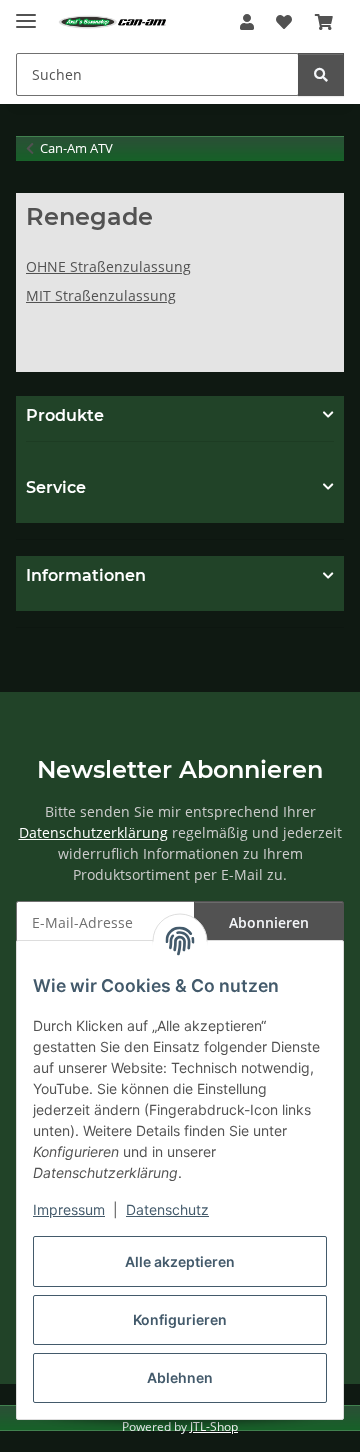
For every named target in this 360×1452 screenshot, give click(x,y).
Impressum (69, 1209)
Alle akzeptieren (180, 1261)
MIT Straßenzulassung (101, 295)
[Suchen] (321, 74)
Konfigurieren (180, 1319)
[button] (247, 22)
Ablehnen (180, 1377)
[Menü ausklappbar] (26, 12)
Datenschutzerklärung (93, 832)
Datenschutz (167, 1209)
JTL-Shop (214, 1426)
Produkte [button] (65, 415)
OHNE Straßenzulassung (108, 266)
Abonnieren (269, 922)
